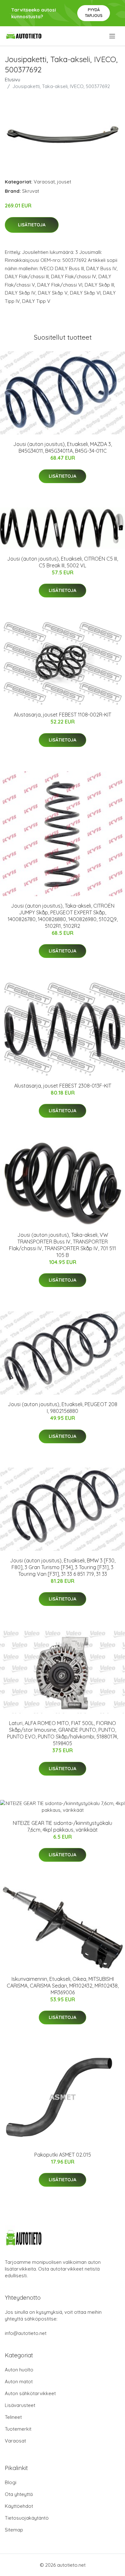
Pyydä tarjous (94, 13)
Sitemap (14, 2530)
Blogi (11, 2482)
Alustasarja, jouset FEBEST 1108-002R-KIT (63, 715)
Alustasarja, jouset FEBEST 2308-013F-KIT (63, 1086)
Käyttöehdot (19, 2506)
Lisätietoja (32, 225)
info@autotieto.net (26, 2333)
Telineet (13, 2417)
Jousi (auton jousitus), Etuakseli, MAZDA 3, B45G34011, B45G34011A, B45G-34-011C (63, 447)
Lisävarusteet (20, 2405)
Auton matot (19, 2382)
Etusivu (13, 80)
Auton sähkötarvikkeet (30, 2393)
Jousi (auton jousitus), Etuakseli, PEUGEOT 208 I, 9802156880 (63, 1408)
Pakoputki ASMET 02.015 (63, 2155)
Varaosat (44, 182)
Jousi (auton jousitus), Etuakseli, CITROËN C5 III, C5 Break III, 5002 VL (63, 562)
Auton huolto (19, 2370)
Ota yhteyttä (19, 2494)
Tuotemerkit (18, 2429)
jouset (64, 182)
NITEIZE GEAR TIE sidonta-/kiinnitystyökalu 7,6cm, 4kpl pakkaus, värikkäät (63, 1826)
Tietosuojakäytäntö (27, 2518)
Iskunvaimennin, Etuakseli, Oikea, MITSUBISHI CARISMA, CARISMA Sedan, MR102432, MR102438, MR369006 (63, 1986)
